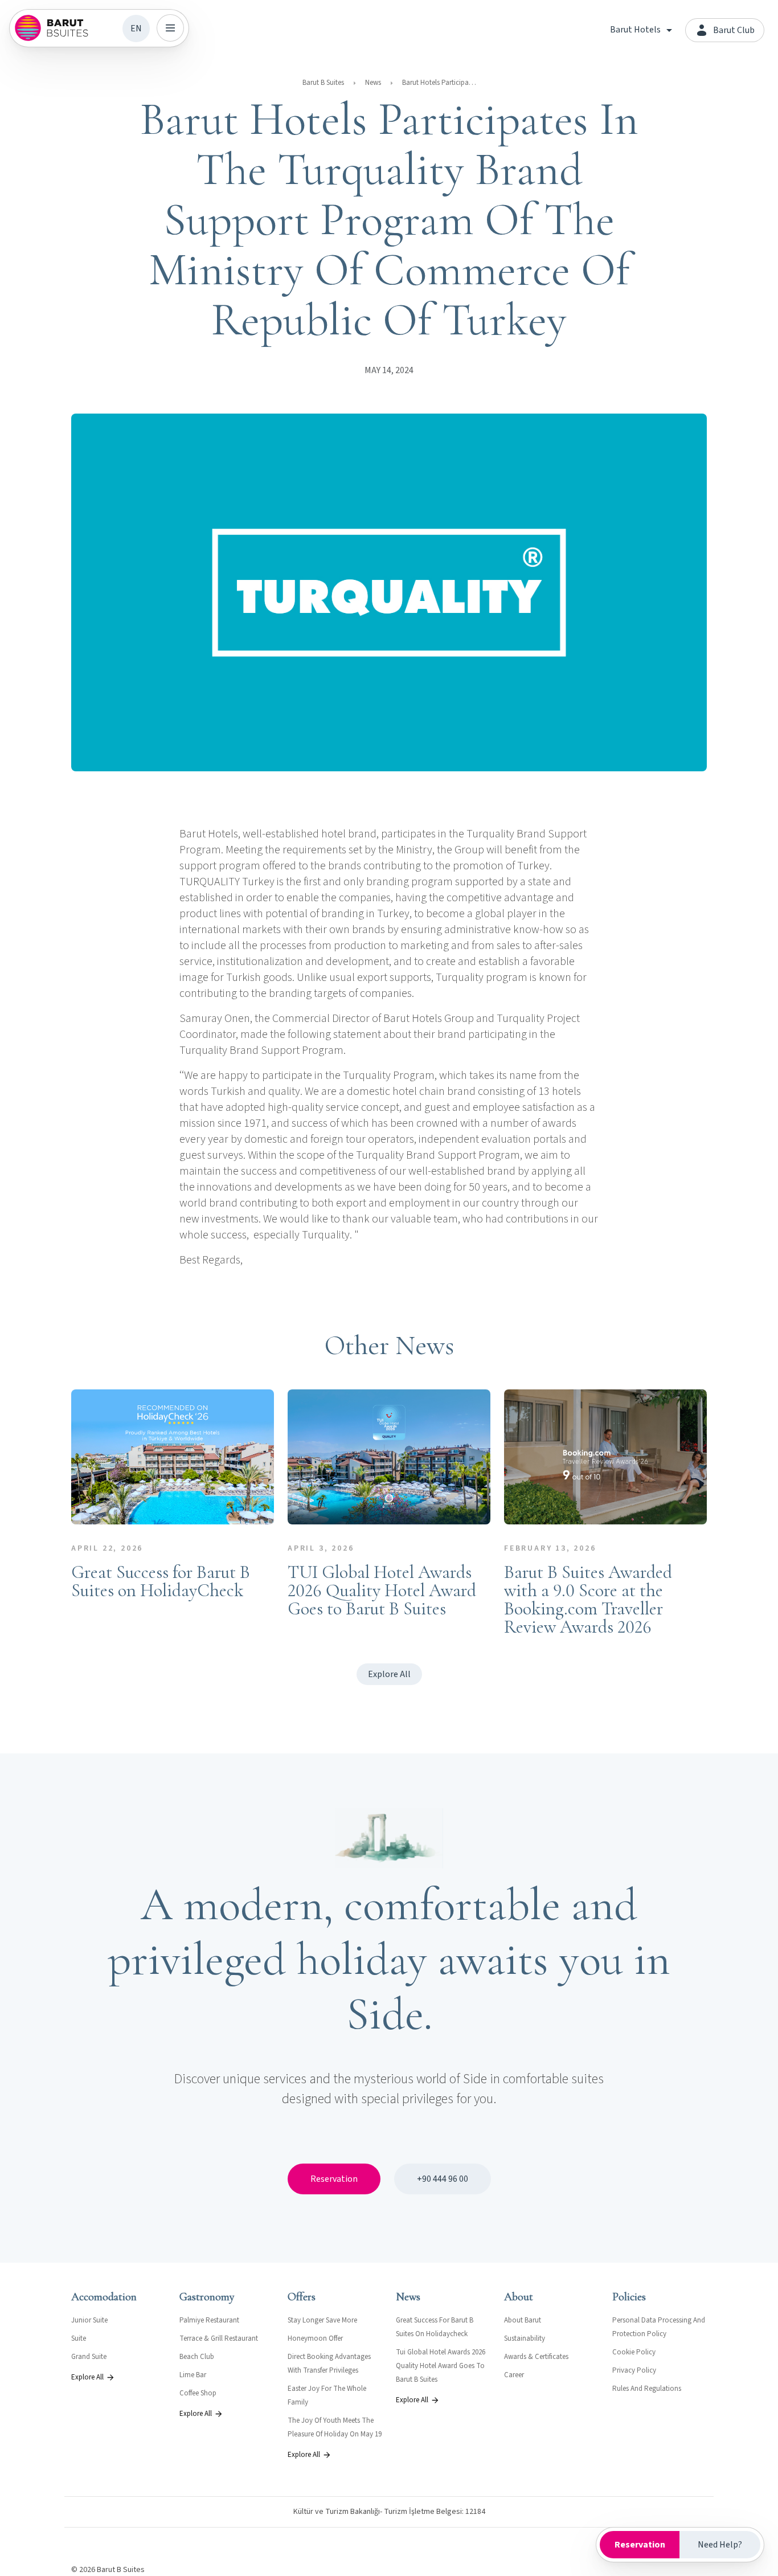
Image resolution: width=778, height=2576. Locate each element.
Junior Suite (89, 2320)
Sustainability (525, 2338)
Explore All (389, 1674)
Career (514, 2375)
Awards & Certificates (536, 2357)
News (373, 83)
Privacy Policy (634, 2370)
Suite (79, 2338)
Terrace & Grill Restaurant (219, 2338)
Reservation (334, 2179)
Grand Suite (89, 2357)
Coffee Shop (198, 2393)
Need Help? (720, 2545)
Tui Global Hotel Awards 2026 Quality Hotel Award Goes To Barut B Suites (441, 2366)
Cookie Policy (634, 2352)
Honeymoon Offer (315, 2338)
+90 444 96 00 (443, 2179)
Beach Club (197, 2357)
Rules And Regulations (647, 2389)
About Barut (523, 2320)
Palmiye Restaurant (209, 2320)
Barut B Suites (323, 83)
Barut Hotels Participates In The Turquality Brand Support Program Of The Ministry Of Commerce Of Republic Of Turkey (439, 83)
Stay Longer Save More (322, 2320)
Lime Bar (193, 2375)
